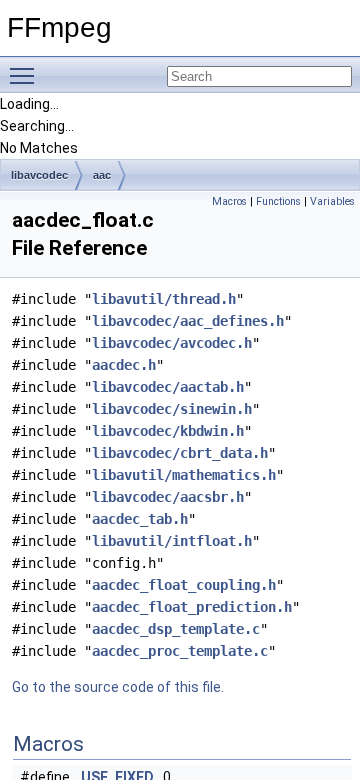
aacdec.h (124, 365)
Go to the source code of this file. (118, 687)
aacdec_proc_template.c (180, 651)
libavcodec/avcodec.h (172, 343)
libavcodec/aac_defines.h (188, 321)
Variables (332, 201)
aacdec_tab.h (140, 519)
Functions (278, 201)
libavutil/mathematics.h (184, 475)
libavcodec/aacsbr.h (168, 497)
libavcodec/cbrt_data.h (180, 453)
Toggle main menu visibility (26, 75)
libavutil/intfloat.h (172, 541)
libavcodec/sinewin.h (172, 409)
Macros (229, 201)
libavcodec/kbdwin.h (168, 431)
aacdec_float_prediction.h (192, 607)
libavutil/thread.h (164, 299)
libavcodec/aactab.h (168, 387)
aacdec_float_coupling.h (184, 585)
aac (102, 175)
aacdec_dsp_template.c (176, 629)
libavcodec (39, 175)
